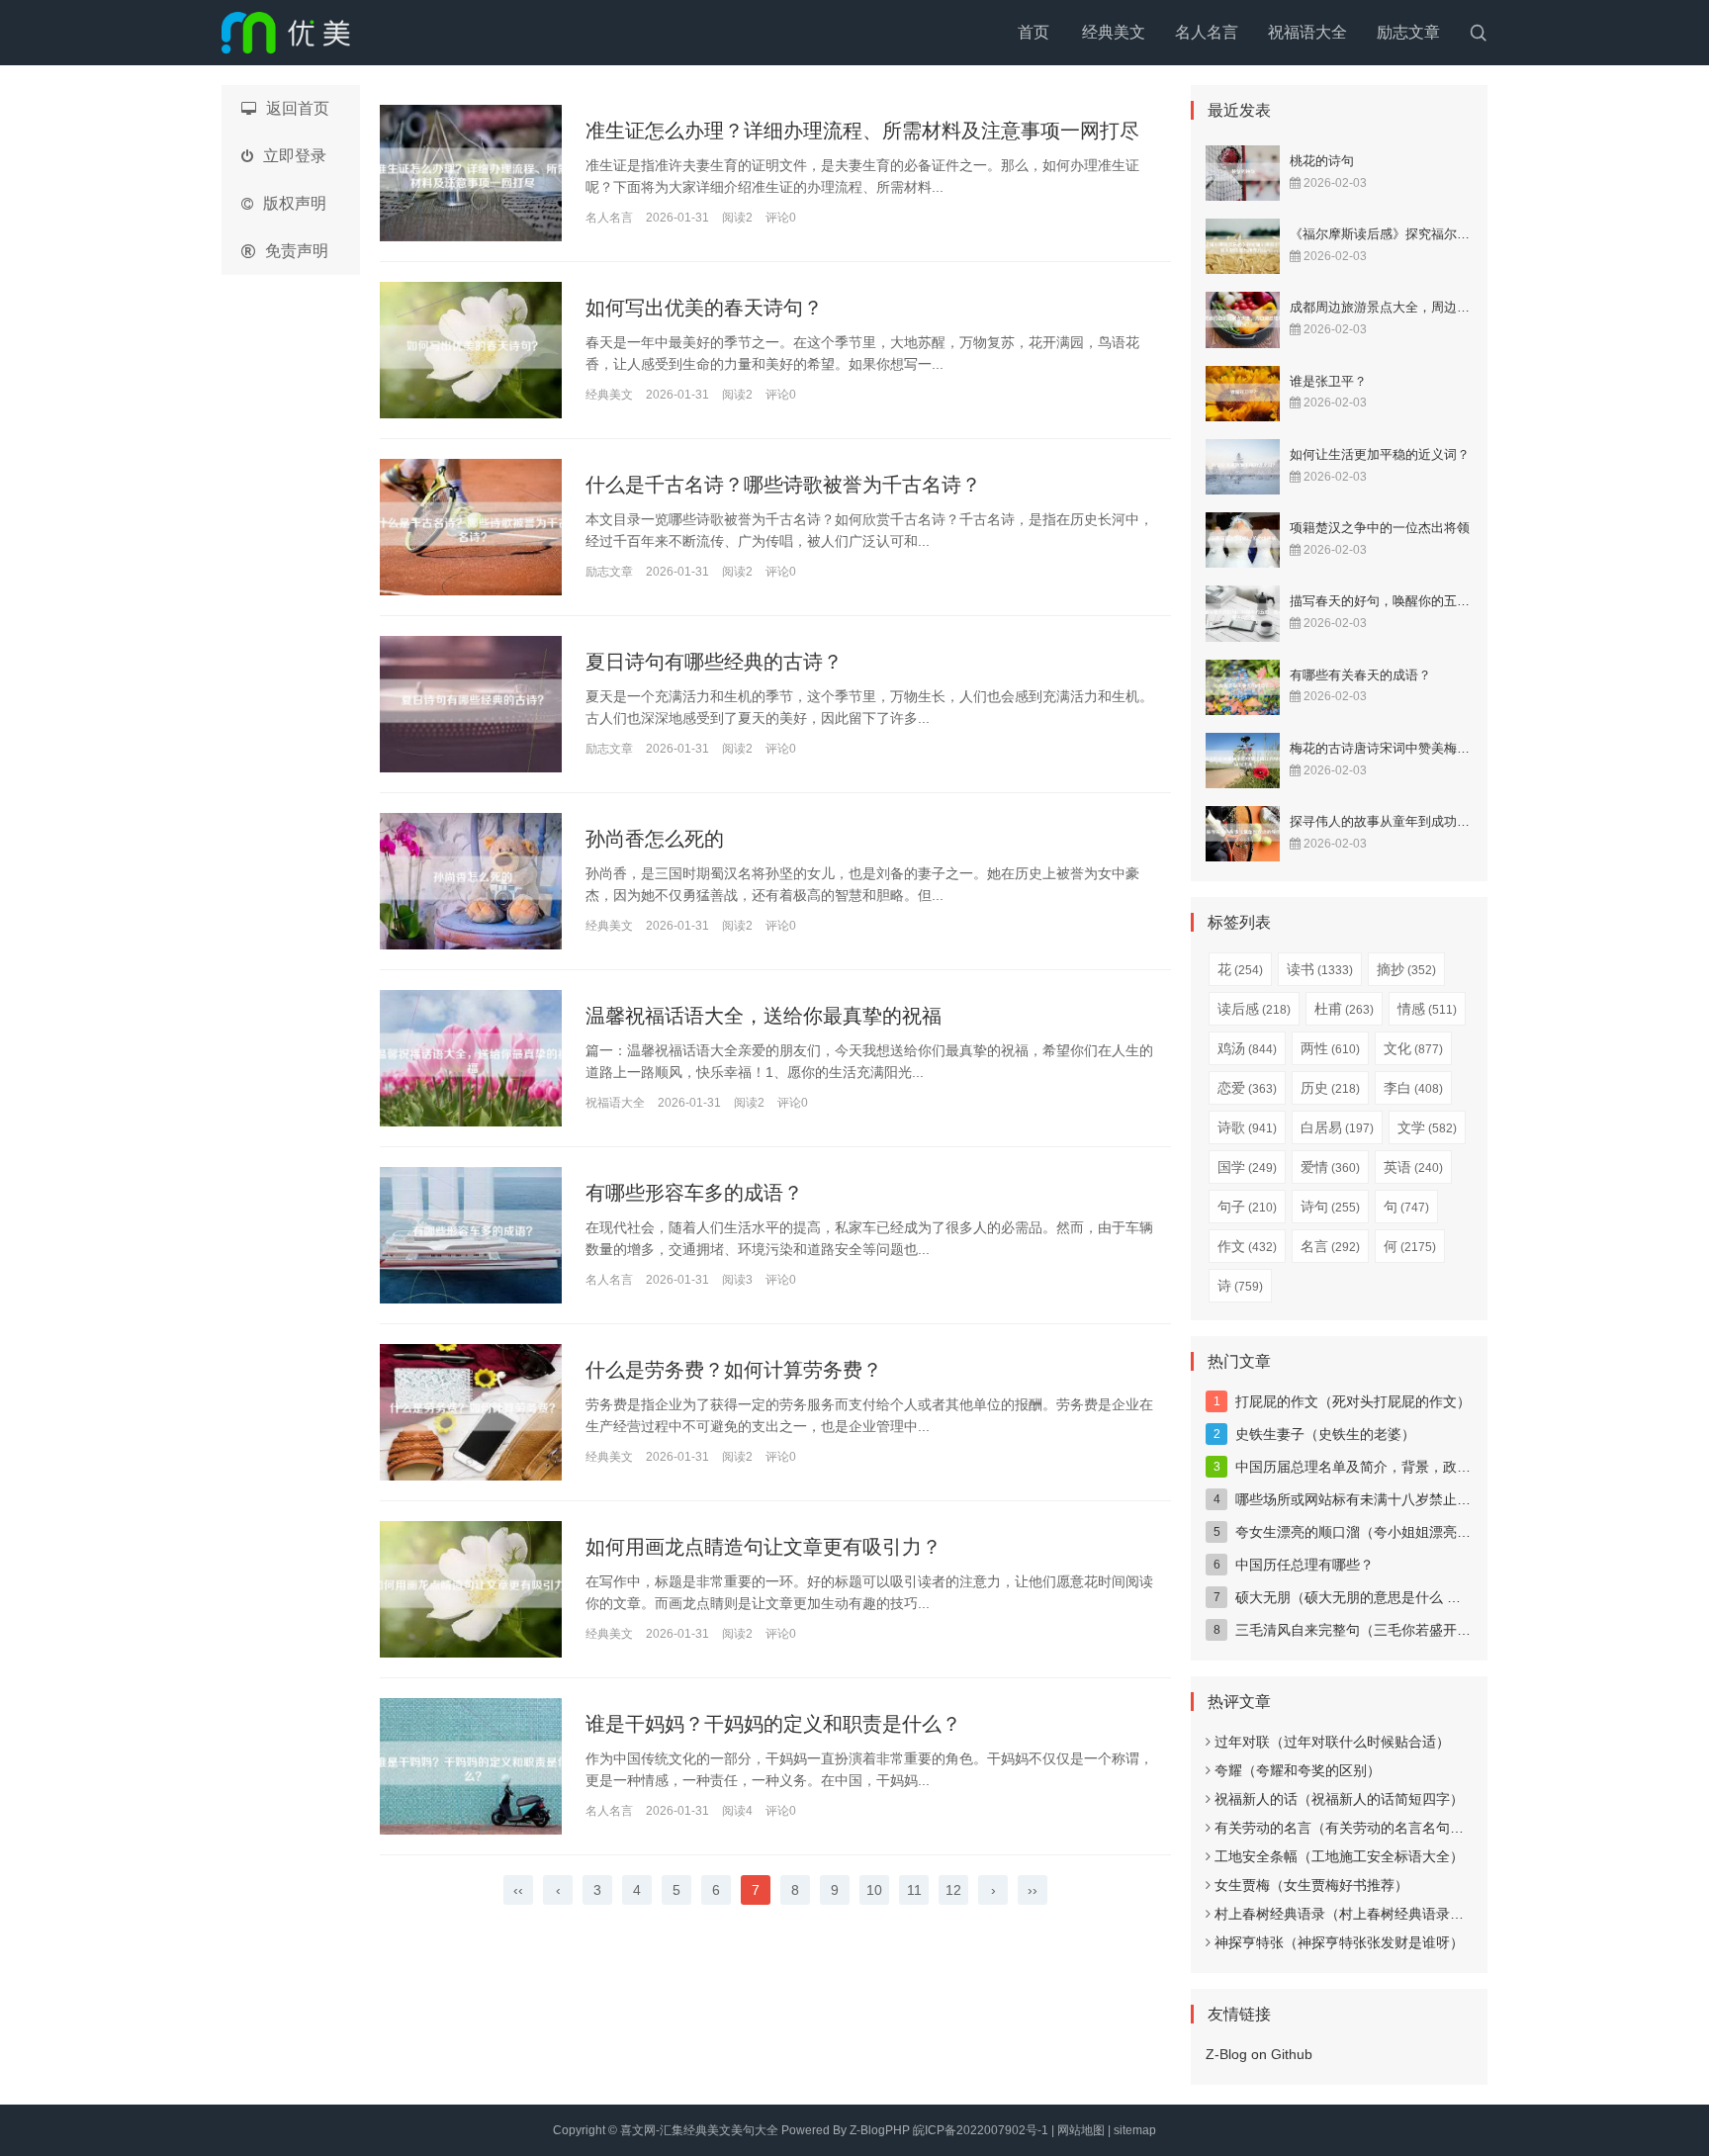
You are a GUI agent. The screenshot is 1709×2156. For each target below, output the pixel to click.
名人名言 (1207, 32)
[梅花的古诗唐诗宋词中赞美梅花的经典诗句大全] (1243, 761)
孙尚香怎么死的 (655, 839)
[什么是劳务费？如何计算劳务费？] (471, 1412)
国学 (1247, 1167)
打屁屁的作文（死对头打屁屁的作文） (1353, 1401)
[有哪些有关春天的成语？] (1243, 687)
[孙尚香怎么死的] (471, 881)
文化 (1413, 1048)
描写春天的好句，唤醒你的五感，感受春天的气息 (1431, 601)
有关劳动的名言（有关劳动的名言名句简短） (1353, 1828)
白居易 (1337, 1127)
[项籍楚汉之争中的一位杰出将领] (1243, 540)
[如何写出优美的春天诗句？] (471, 350)
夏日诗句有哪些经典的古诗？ (714, 662)
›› (1033, 1890)
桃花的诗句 (1322, 161)
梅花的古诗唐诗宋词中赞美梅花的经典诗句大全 (1425, 748)
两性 (1330, 1048)
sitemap (1135, 2130)
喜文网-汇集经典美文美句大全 (699, 2130)
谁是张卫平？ (1328, 381)
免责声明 (297, 251)
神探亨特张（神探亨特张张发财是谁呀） (1339, 1942)
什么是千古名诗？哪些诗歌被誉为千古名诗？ (783, 485)
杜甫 (1344, 1009)
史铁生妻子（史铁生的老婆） (1325, 1434)
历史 (1330, 1088)
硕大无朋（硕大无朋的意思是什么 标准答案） (1376, 1597)
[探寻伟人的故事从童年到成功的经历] (1243, 834)
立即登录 (295, 156)
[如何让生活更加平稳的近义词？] (1243, 467)
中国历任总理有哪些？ (1304, 1565)
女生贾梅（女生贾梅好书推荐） (1311, 1885)
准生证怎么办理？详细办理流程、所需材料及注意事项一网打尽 (862, 131)
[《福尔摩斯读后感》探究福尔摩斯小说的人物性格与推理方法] (1243, 246)
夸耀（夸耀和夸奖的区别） (1298, 1770)
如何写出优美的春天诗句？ (704, 308)
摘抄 (1406, 969)
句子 (1247, 1207)
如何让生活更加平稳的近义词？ (1380, 454)
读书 (1320, 969)
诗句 (1330, 1207)
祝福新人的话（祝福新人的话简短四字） (1339, 1799)
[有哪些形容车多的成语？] (471, 1235)
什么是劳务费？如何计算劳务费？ (734, 1370)
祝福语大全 (1307, 32)
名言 (1330, 1246)
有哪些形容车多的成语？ (694, 1193)
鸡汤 (1247, 1048)
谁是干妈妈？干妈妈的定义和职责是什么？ (773, 1724)
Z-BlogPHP (880, 2130)
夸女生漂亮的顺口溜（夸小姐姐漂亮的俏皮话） (1381, 1532)
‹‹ (518, 1890)
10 (874, 1890)
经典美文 (1114, 32)
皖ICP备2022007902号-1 (981, 2130)
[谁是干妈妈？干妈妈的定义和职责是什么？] (471, 1766)
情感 (1427, 1009)
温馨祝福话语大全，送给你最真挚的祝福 (764, 1016)
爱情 (1330, 1167)
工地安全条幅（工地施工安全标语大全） (1339, 1856)
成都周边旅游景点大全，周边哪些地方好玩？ (1418, 307)
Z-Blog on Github (1259, 2054)
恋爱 (1247, 1088)
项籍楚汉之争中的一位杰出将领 (1380, 528)
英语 (1413, 1167)
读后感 (1254, 1009)
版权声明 (295, 203)
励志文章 (1408, 32)
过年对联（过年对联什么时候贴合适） (1332, 1742)
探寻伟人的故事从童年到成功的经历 (1393, 821)
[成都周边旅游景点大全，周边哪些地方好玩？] (1243, 319)
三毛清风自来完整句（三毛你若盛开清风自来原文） (1394, 1630)
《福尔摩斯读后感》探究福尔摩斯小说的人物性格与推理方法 (1463, 234)
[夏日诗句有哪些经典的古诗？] (471, 704)
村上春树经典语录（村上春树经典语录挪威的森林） (1374, 1914)
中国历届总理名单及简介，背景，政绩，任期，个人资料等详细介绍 (1443, 1467)
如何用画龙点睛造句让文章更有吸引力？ (764, 1547)
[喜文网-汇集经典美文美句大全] (286, 33)
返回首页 (298, 108)
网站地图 (1081, 2130)
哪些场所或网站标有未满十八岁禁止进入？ (1367, 1499)
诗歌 (1247, 1127)
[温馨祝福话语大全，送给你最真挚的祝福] (471, 1058)
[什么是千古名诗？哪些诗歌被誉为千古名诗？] (471, 527)
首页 (1034, 32)
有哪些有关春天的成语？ (1360, 675)
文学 (1427, 1127)
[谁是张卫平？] (1243, 394)
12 (953, 1890)
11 (914, 1890)
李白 (1413, 1088)
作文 (1247, 1246)
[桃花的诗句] (1243, 173)
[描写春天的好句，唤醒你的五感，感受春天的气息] (1243, 613)
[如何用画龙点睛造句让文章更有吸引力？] (471, 1589)
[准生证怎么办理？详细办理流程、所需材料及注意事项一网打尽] (471, 173)
